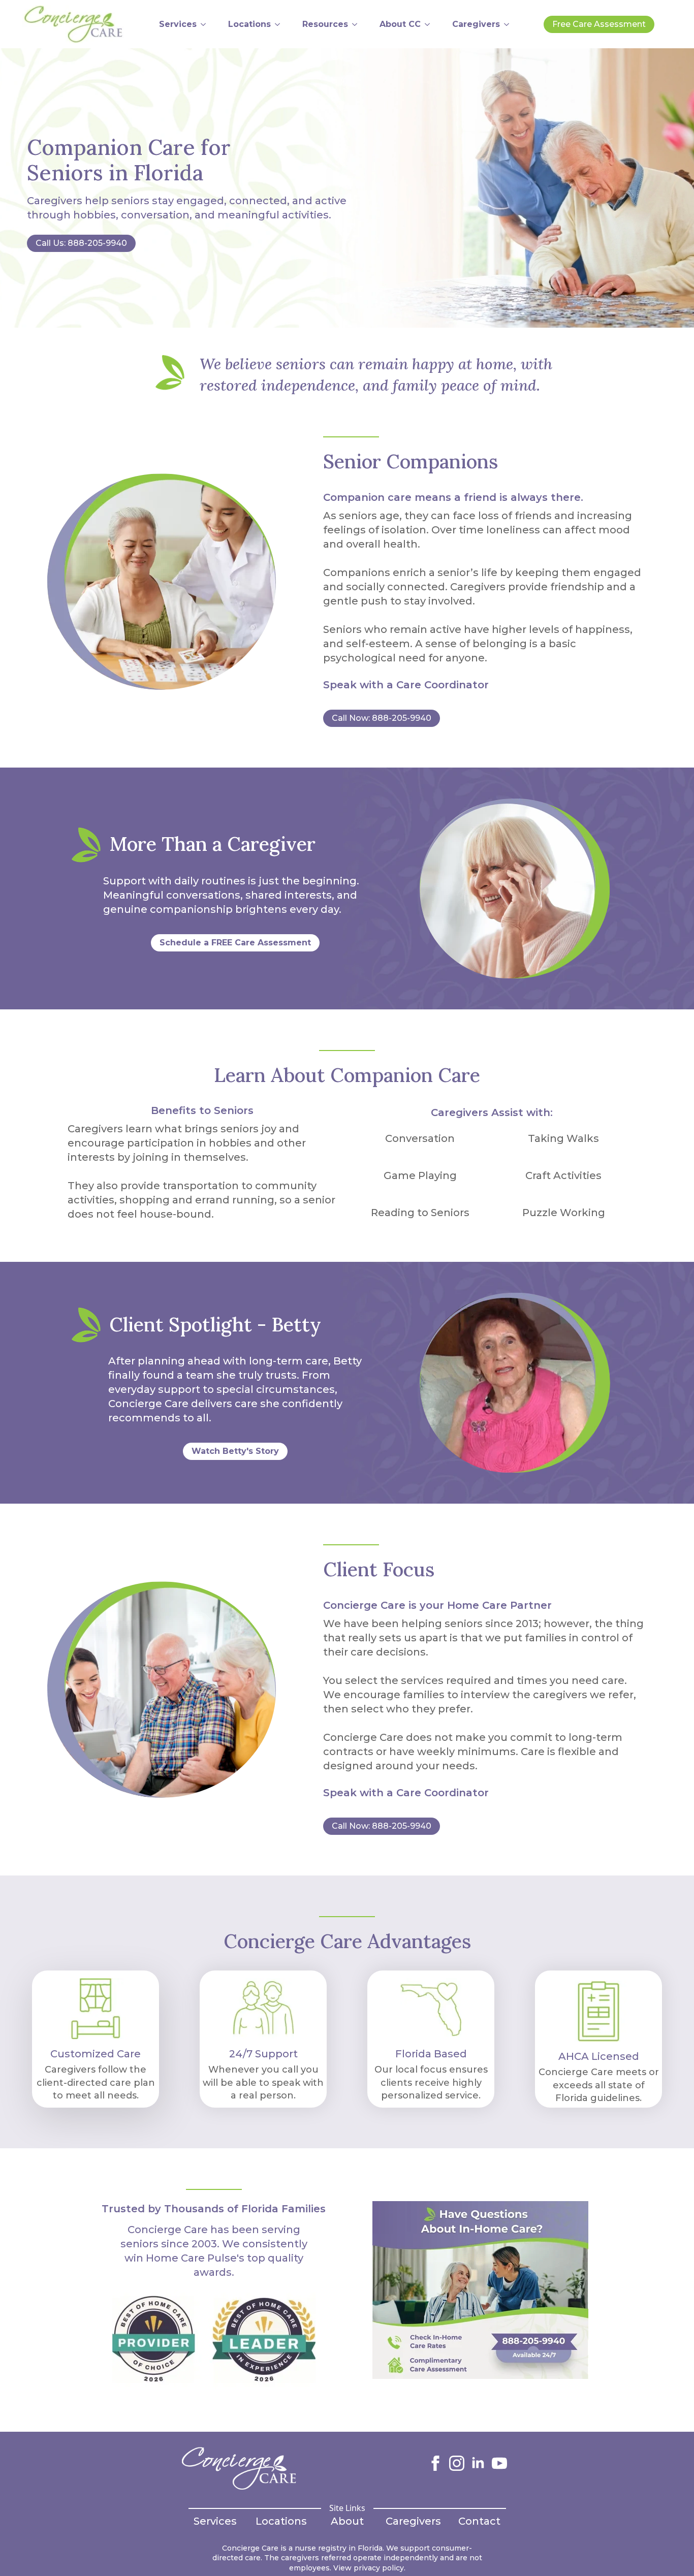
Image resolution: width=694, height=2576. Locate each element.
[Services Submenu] (207, 24)
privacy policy (379, 2568)
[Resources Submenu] (358, 24)
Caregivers (476, 24)
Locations (249, 24)
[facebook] (435, 2463)
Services (178, 24)
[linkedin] (478, 2463)
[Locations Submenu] (281, 24)
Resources (325, 24)
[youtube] (499, 2463)
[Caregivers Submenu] (510, 24)
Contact (479, 2521)
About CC (400, 24)
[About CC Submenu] (431, 24)
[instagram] (457, 2463)
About (347, 2521)
